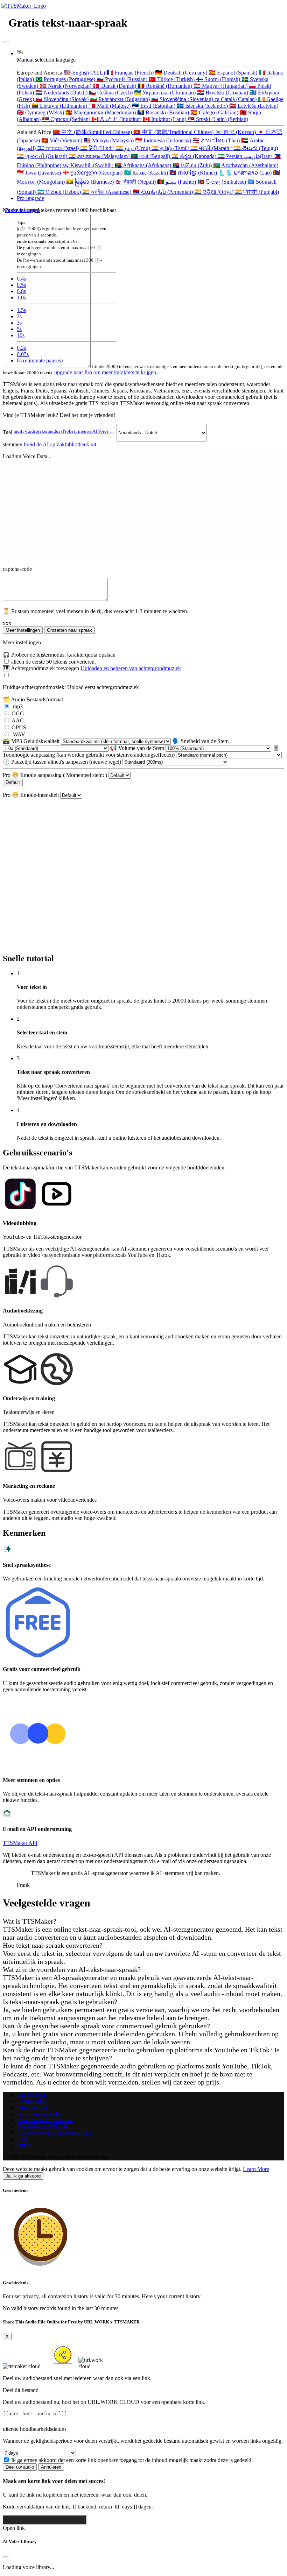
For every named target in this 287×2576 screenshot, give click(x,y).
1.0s (21, 298)
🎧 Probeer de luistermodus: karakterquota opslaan (59, 655)
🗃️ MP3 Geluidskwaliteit (32, 741)
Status (23, 2145)
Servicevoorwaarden (40, 2114)
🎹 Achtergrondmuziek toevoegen (92, 668)
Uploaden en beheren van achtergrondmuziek (131, 668)
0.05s (23, 354)
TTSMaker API (20, 1843)
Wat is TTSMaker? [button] (30, 1921)
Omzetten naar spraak (69, 630)
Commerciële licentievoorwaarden (55, 2133)
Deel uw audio (20, 2467)
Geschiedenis (31, 2101)
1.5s (21, 310)
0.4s (21, 279)
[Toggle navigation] (6, 42)
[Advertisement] (143, 848)
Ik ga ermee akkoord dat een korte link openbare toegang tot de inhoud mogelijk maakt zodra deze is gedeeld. (132, 2460)
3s (19, 323)
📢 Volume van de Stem (138, 748)
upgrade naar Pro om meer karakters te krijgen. (106, 372)
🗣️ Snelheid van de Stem (200, 741)
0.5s (21, 285)
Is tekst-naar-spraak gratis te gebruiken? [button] (60, 2002)
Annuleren (51, 2467)
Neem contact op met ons (45, 2120)
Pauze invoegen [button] (22, 210)
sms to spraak (32, 2095)
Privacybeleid (32, 2107)
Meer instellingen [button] (23, 630)
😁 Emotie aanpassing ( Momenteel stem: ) (56, 775)
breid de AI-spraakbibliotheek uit (60, 444)
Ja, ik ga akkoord (23, 2176)
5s (19, 329)
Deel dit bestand (21, 2390)
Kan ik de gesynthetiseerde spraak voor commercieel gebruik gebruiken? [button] (106, 2026)
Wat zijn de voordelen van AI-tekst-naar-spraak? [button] (72, 1969)
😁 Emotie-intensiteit (31, 795)
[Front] (24, 6)
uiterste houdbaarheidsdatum (34, 2429)
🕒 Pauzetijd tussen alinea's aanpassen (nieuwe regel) (63, 762)
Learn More (256, 2169)
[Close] (6, 2557)
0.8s (21, 291)
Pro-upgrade (30, 198)
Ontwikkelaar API (42, 2126)
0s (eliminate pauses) (40, 360)
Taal (60, 432)
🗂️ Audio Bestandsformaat (33, 699)
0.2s (21, 348)
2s (19, 316)
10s (21, 335)
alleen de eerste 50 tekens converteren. (54, 662)
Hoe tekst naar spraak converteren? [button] (53, 1945)
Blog (22, 2139)
